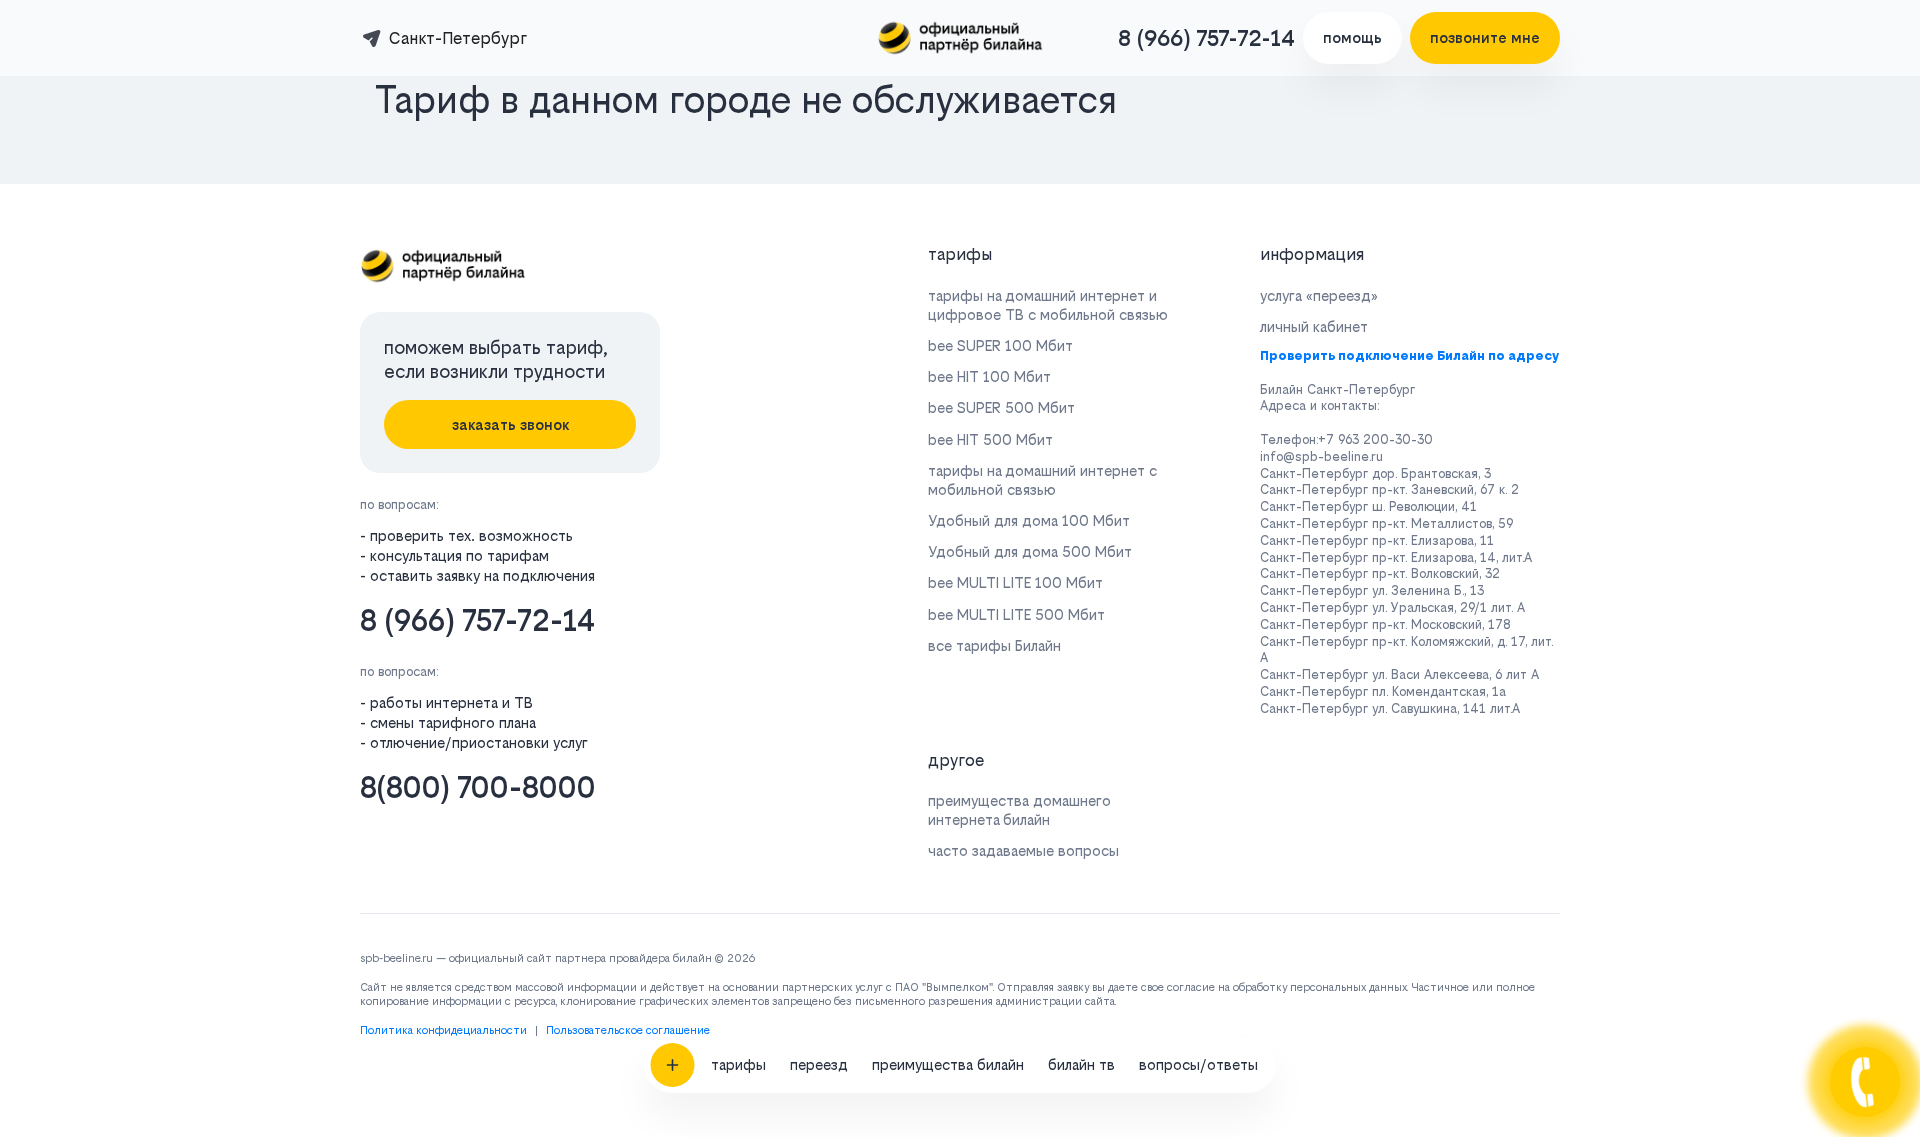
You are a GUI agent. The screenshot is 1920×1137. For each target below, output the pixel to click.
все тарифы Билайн (994, 645)
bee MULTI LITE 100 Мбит (1015, 582)
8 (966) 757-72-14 (1206, 38)
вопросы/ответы (1198, 1064)
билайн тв (1081, 1064)
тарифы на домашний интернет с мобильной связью (1042, 480)
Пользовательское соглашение (628, 1030)
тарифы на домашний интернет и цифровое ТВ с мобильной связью (1048, 305)
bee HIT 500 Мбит (990, 439)
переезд (819, 1064)
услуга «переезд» (1319, 295)
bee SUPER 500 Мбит (1001, 407)
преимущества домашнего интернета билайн (1019, 810)
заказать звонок (510, 424)
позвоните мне (1485, 37)
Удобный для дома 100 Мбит (1029, 520)
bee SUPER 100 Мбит (1000, 345)
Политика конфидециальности (443, 1030)
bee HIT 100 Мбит (989, 376)
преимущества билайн (948, 1064)
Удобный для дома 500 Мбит (1030, 551)
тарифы (738, 1064)
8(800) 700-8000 (478, 787)
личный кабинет (1314, 326)
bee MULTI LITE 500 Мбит (1016, 614)
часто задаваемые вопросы (1023, 850)
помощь (1352, 37)
